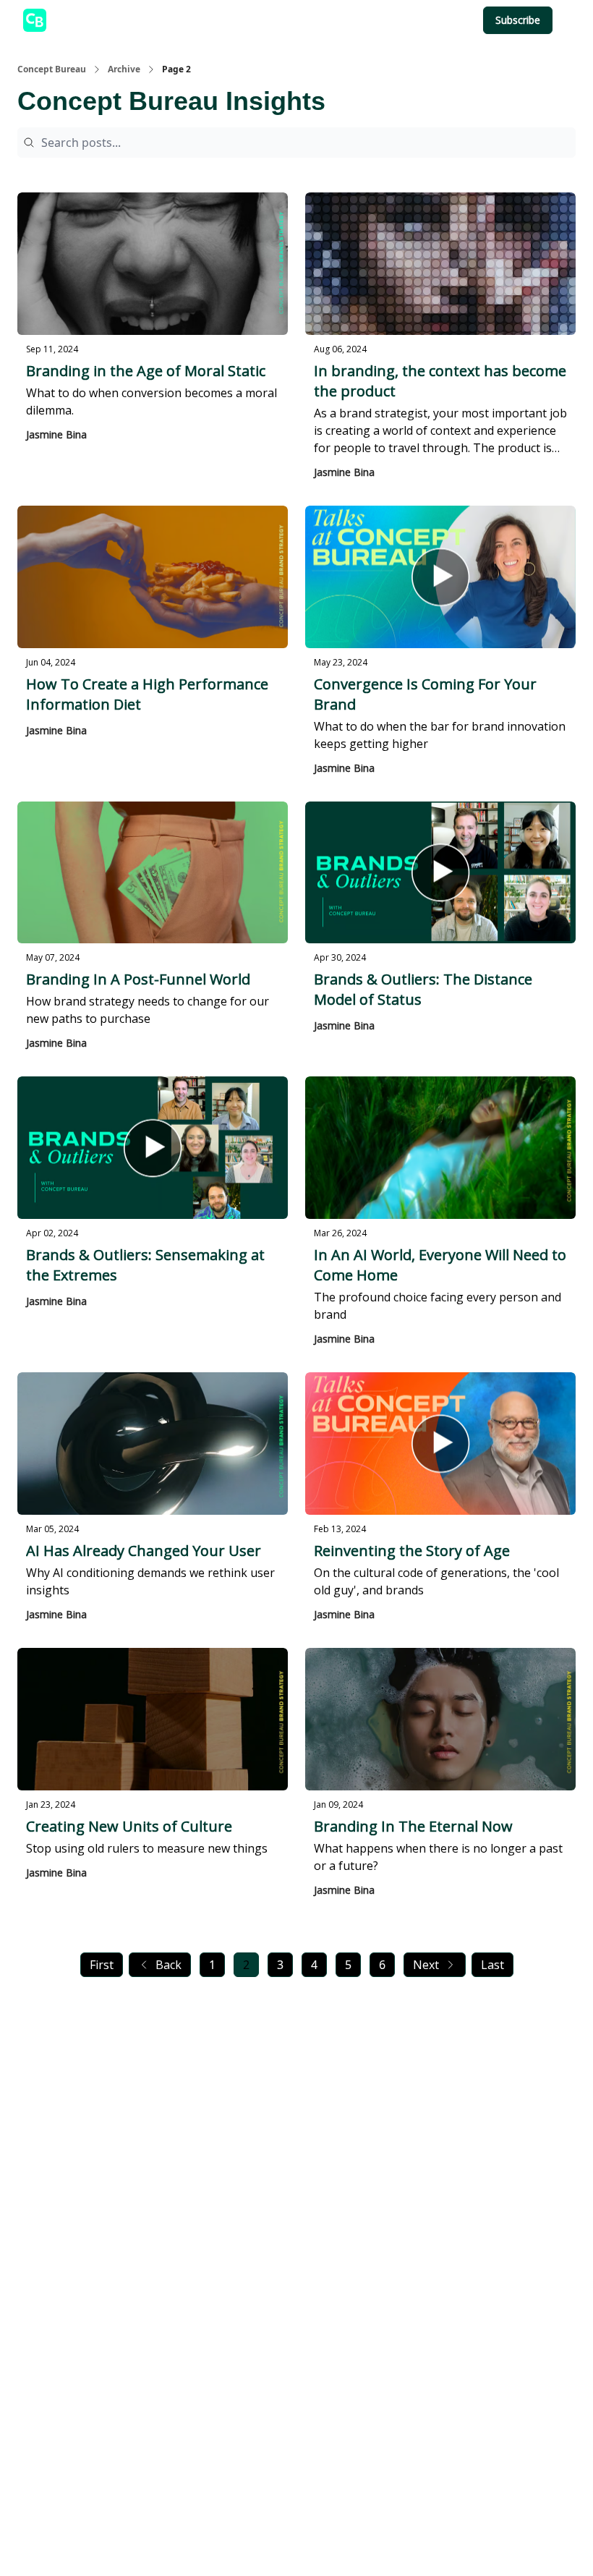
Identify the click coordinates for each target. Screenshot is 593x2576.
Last (492, 1965)
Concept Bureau (52, 69)
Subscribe (518, 20)
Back (168, 1965)
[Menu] (567, 18)
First (102, 1965)
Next (426, 1965)
